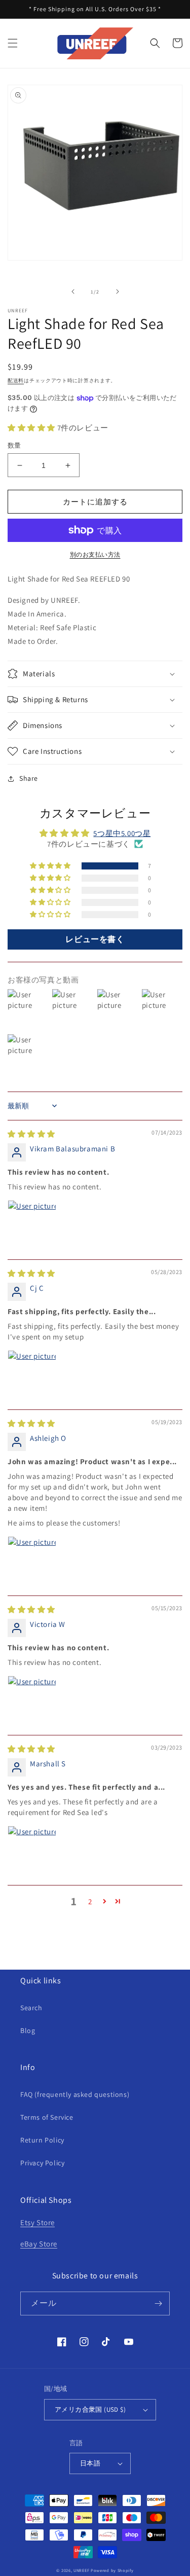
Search (31, 2008)
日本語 (90, 2463)
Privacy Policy (42, 2163)
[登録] (158, 2303)
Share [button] (29, 778)
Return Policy (42, 2140)
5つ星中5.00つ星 (122, 833)
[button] (13, 43)
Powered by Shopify (112, 2570)
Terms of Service (47, 2117)
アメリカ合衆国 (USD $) (90, 2409)
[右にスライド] (118, 292)
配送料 (16, 380)
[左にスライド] (73, 292)
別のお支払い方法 (95, 554)
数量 (14, 445)
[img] (31, 1134)
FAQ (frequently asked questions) (75, 2094)
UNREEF (81, 2570)
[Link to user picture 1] (32, 1224)
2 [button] (90, 1901)
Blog (28, 2030)
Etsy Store (37, 2222)
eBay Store (39, 2244)
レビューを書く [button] (95, 939)
